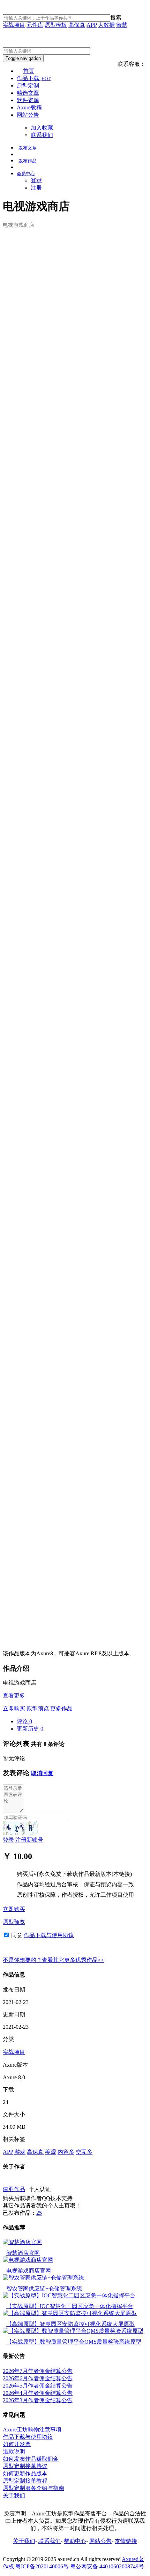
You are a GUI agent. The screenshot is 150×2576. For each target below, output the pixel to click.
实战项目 (14, 25)
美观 (51, 2152)
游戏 (20, 2152)
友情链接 (126, 2541)
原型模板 (56, 25)
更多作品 (61, 1708)
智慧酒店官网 (23, 2253)
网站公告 (28, 115)
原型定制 (28, 86)
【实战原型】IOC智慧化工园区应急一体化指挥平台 (70, 2306)
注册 (36, 188)
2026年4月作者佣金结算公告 (38, 2393)
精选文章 (28, 93)
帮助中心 (75, 2541)
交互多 (84, 2152)
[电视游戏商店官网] (28, 2260)
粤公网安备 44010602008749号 (107, 2566)
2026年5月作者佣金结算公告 (38, 2386)
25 (39, 2213)
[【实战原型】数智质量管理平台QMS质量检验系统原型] (73, 2331)
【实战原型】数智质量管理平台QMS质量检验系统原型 (74, 2342)
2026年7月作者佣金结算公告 (38, 2371)
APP (92, 25)
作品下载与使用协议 (49, 1935)
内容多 (66, 2152)
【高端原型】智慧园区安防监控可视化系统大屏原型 (70, 2324)
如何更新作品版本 (25, 2473)
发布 (28, 148)
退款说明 (14, 2451)
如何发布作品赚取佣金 (31, 2459)
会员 (26, 174)
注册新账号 (29, 1840)
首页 (29, 71)
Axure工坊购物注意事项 (32, 2430)
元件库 (35, 25)
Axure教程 (29, 107)
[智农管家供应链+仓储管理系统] (43, 2278)
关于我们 (14, 2495)
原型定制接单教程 (25, 2481)
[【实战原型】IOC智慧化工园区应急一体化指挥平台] (69, 2295)
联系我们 (42, 135)
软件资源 (28, 100)
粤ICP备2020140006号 (42, 2566)
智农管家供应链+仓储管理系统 (44, 2288)
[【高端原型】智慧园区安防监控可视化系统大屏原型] (70, 2313)
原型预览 (38, 1708)
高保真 (77, 25)
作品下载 (34, 78)
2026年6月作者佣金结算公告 (38, 2378)
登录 (36, 180)
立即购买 (14, 1708)
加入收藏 (42, 128)
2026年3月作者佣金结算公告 (38, 2400)
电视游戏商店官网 (29, 2271)
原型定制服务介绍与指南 (33, 2488)
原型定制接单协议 (25, 2466)
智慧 (122, 25)
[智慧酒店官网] (22, 2242)
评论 (24, 1721)
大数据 (106, 25)
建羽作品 (14, 2189)
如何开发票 (17, 2444)
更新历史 (30, 1729)
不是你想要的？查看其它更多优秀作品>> (53, 1960)
